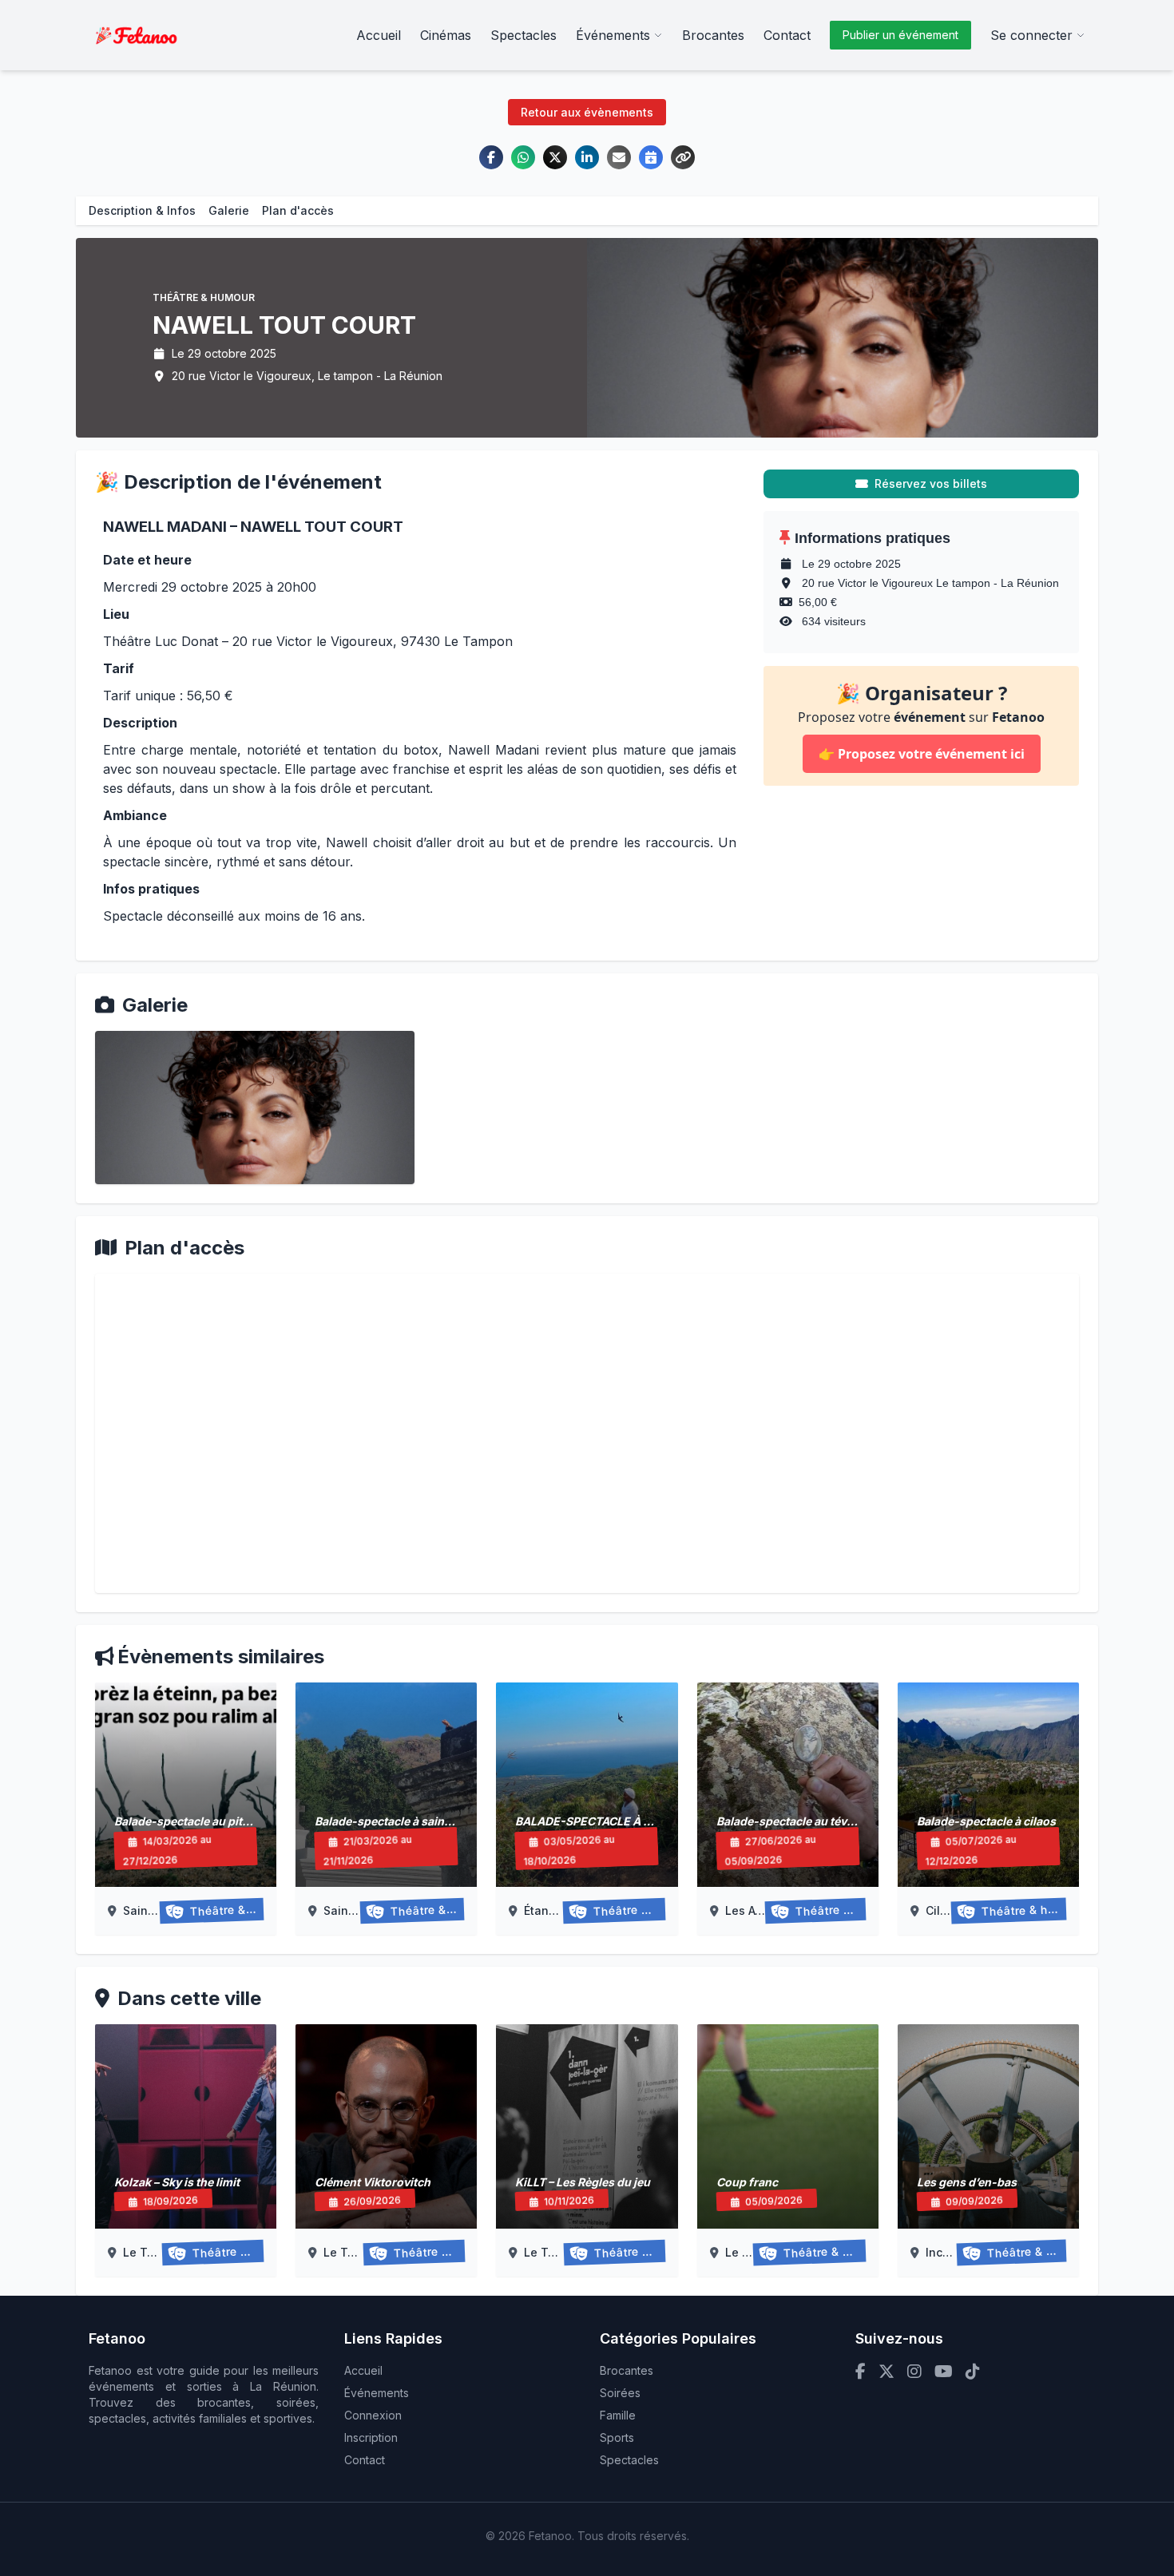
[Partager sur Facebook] (491, 157)
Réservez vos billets (931, 483)
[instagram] (914, 2372)
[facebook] (861, 2372)
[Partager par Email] (619, 157)
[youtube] (944, 2372)
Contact (787, 35)
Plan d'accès (298, 210)
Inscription (371, 2437)
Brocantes (713, 35)
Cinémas (446, 35)
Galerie (229, 210)
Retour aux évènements (587, 112)
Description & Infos (142, 210)
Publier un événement (900, 35)
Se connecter (1031, 35)
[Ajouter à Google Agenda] (651, 157)
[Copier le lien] (683, 157)
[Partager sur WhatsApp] (523, 157)
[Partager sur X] (555, 157)
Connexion (373, 2415)
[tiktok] (973, 2372)
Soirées (620, 2393)
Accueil (379, 35)
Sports (617, 2437)
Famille (618, 2415)
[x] (886, 2372)
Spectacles (524, 35)
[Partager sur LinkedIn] (587, 157)
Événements (613, 35)
